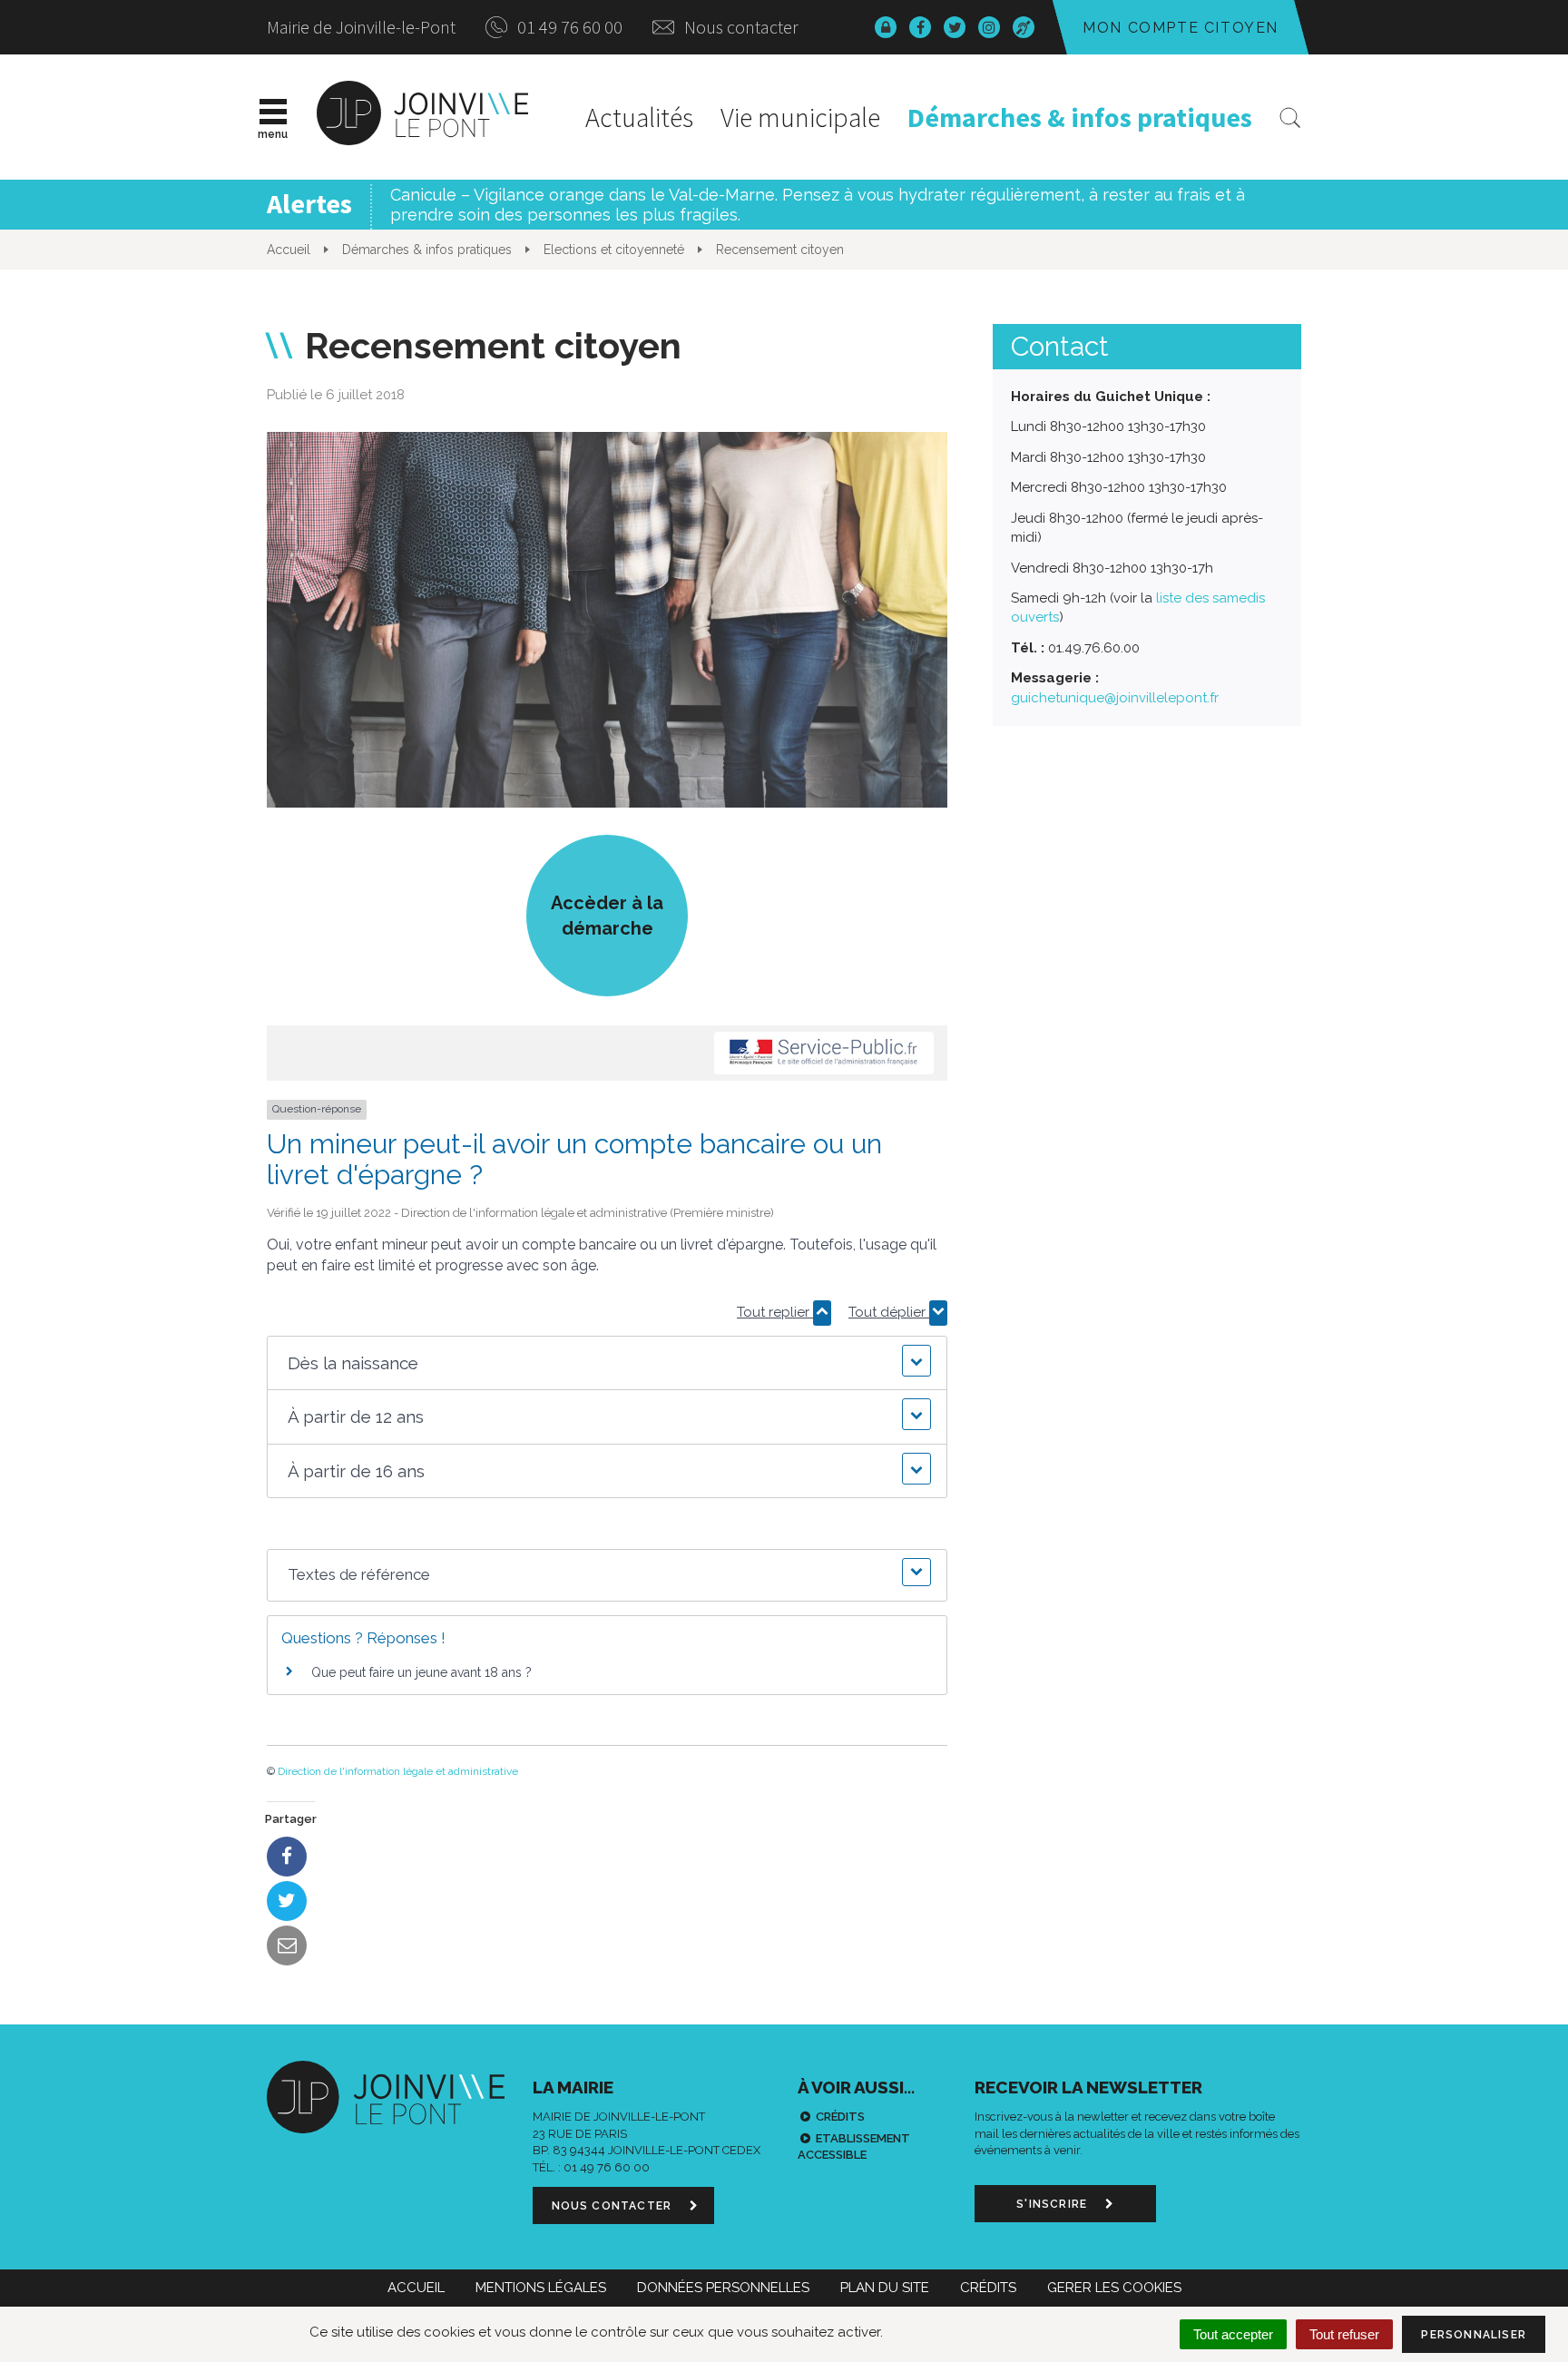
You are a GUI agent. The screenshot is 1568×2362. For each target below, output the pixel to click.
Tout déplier (889, 1312)
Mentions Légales (541, 2288)
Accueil (416, 2288)
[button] (607, 1363)
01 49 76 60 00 (568, 27)
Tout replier (775, 1312)
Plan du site (885, 2288)
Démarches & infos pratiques (1080, 117)
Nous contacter (740, 27)
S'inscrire (1053, 2204)
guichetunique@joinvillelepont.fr (1115, 698)
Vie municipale (800, 117)
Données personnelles (723, 2288)
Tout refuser (1344, 2334)
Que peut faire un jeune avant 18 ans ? (421, 1672)
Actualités (639, 117)
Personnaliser (1474, 2335)
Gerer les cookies (1114, 2288)
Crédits (840, 2117)
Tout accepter (1233, 2334)
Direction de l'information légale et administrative (398, 1771)
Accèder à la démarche (607, 916)
